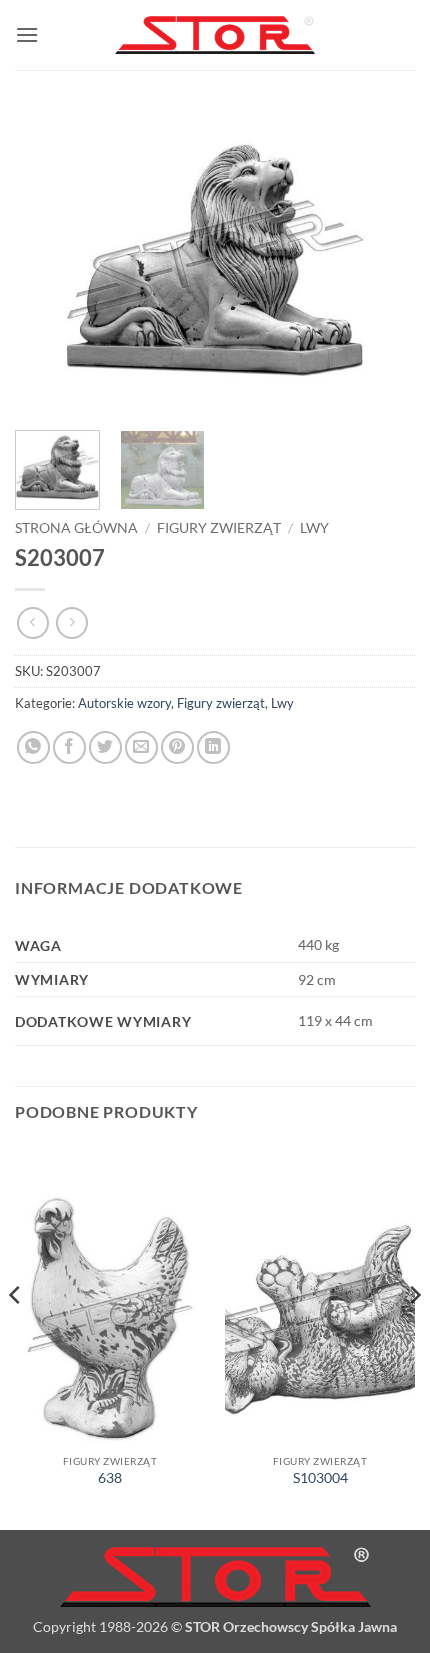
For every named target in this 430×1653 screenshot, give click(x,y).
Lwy (314, 528)
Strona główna (76, 528)
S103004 (320, 1478)
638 (110, 1478)
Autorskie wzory (124, 703)
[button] (27, 34)
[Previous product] (71, 622)
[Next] (382, 260)
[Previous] (48, 260)
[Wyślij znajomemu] (141, 747)
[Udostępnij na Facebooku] (69, 747)
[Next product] (32, 622)
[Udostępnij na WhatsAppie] (33, 747)
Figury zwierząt (219, 528)
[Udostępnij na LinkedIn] (213, 747)
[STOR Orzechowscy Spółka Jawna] (215, 35)
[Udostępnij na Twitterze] (105, 747)
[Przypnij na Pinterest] (177, 747)
